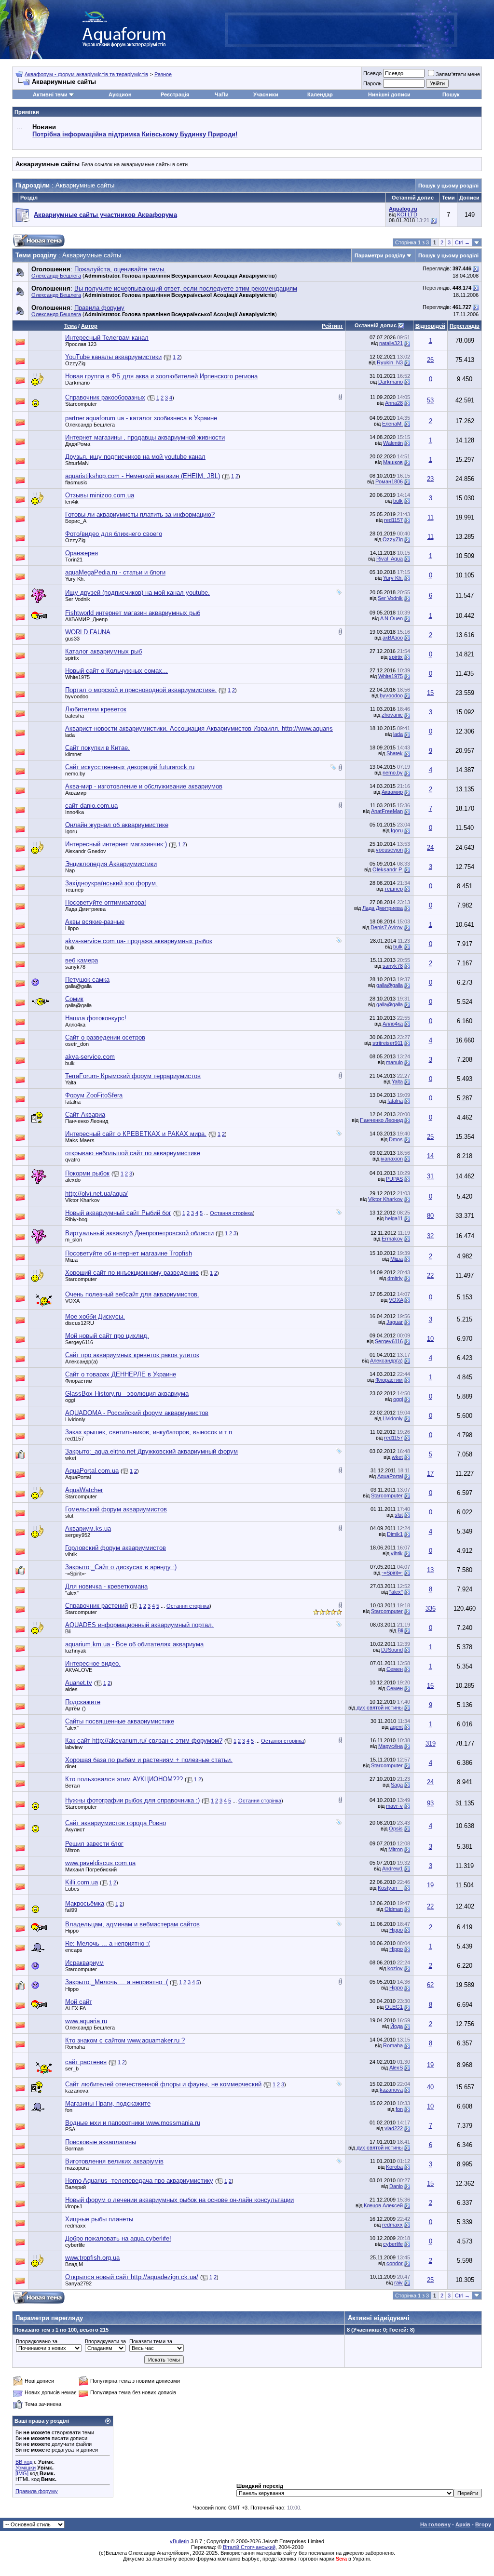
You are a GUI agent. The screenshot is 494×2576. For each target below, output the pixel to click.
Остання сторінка (231, 1213)
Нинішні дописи (389, 94)
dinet (71, 1766)
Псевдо (372, 73)
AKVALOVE (79, 1670)
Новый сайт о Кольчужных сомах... (117, 671)
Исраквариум (84, 1963)
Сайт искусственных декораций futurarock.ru (130, 767)
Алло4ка (75, 1025)
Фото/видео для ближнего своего (114, 534)
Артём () (75, 1708)
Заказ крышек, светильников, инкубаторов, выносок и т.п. (150, 1432)
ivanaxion (392, 1159)
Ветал (72, 1786)
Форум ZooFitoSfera (94, 1095)
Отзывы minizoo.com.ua (100, 495)
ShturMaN (77, 463)
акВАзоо (393, 638)
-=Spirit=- (76, 1574)
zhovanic (392, 715)
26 (430, 360)
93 (430, 1803)
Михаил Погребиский (91, 1869)
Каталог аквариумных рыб (103, 651)
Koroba (394, 2167)
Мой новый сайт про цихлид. (107, 1336)
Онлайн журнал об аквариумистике (117, 825)
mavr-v (394, 1806)
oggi (70, 1400)
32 (430, 1236)
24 (430, 848)
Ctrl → (462, 242)
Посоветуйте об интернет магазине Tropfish (129, 1253)
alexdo (73, 1180)
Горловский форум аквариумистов (116, 1548)
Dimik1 (395, 1534)
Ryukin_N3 (390, 362)
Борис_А (76, 521)
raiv (398, 2282)
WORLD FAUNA (88, 632)
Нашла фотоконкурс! (96, 1018)
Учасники (266, 94)
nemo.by (75, 774)
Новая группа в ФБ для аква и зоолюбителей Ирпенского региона (161, 376)
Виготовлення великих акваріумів (114, 2161)
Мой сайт (79, 2002)
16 (430, 1686)
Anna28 (394, 403)
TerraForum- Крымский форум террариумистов (133, 1076)
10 (430, 1339)
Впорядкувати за (105, 2341)
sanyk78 (75, 967)
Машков (393, 462)
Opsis (396, 1829)
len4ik (72, 502)
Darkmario (77, 383)
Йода (397, 2026)
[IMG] (22, 2473)
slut (69, 1516)
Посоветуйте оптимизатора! (106, 902)
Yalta (71, 1082)
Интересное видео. (93, 1663)
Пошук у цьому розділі (448, 186)
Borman (74, 2149)
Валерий (75, 2187)
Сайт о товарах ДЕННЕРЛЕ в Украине (121, 1374)
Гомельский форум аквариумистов (116, 1509)
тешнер (74, 890)
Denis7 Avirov (387, 927)
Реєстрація (175, 94)
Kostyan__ (390, 1888)
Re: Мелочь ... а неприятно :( (108, 1943)
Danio (396, 2186)
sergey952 (78, 1535)
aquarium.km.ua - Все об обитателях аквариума (134, 1644)
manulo (394, 1062)
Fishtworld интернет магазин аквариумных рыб (133, 613)
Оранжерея (82, 553)
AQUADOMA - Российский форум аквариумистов (137, 1413)
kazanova (391, 2090)
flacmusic (76, 482)
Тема (70, 326)
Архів (463, 2524)
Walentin (393, 443)
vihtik (71, 1554)
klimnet (73, 754)
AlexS (396, 2068)
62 (430, 1985)
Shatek (395, 753)
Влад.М (74, 2264)
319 (431, 1743)
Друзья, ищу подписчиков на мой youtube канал (135, 457)
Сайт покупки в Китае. (97, 748)
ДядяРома (78, 444)
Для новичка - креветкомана (106, 1586)
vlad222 (394, 2128)
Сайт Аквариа (85, 1114)
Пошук (451, 94)
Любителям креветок (96, 709)
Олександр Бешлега (56, 276)
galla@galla (78, 986)
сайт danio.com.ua (91, 806)
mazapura (77, 2168)
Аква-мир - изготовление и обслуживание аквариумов (144, 786)
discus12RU (80, 1323)
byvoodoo (77, 696)
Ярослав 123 (81, 344)
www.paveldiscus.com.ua (100, 1863)
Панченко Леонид (87, 1121)
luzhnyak (76, 1651)
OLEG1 (394, 2007)
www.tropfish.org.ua (92, 2258)
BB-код (24, 2462)
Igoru (71, 831)
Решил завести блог (94, 1844)
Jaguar (395, 1322)
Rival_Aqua (390, 559)
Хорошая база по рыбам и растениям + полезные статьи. (149, 1760)
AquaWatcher (84, 1490)
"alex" (72, 1593)
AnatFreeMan (387, 811)
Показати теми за (151, 2341)
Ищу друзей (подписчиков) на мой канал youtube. (137, 593)
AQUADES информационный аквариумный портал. (139, 1625)
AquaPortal (78, 1477)
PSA (70, 2129)
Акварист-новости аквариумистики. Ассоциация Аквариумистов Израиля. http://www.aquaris (199, 728)
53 (430, 400)
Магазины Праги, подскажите (108, 2103)
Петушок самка (87, 980)
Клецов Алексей (383, 2205)
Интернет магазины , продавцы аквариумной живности (145, 437)
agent (396, 1727)
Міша (71, 1260)
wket (71, 1458)
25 (430, 1137)
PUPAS (394, 1179)
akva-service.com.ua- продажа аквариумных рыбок (139, 941)
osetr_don (77, 1044)
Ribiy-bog (76, 1219)
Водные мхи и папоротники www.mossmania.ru (133, 2123)
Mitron (72, 1850)
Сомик (74, 999)
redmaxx (75, 2226)
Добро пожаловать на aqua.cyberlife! (118, 2238)
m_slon (74, 1240)
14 (430, 1156)
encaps (74, 1950)
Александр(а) (82, 1361)
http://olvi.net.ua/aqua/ (96, 1194)
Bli (68, 1631)
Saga (397, 1785)
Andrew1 (392, 1869)
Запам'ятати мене (458, 74)
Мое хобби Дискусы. (95, 1316)
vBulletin (179, 2541)
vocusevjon (389, 850)
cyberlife (75, 2245)
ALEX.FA (75, 2008)
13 (430, 1570)
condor (395, 2263)
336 (431, 1608)
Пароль (372, 83)
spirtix (72, 658)
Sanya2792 (78, 2283)
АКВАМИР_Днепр (86, 619)
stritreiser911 (388, 1043)
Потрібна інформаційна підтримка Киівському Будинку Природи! (135, 134)
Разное (163, 74)
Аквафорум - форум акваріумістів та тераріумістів (86, 74)
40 (430, 2087)
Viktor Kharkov (82, 1200)
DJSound (392, 1650)
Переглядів (465, 326)
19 (430, 1885)
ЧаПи (222, 94)
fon (69, 2110)
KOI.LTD (407, 214)
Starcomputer (81, 404)
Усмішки (26, 2468)
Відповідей (430, 326)
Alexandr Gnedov (86, 851)
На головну (435, 2524)
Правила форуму (37, 2491)
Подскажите (83, 1702)
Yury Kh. (75, 579)
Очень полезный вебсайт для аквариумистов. (132, 1294)
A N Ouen (391, 618)
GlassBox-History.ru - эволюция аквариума (127, 1394)
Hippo (72, 928)
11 (431, 517)
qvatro (73, 1160)
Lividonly (75, 1419)
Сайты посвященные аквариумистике (120, 1721)
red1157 (393, 520)
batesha (75, 716)
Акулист (75, 1829)
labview (74, 1747)
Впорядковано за (37, 2341)
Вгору (483, 2524)
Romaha (75, 2047)
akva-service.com (90, 1057)
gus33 (72, 639)
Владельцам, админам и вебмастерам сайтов (132, 1924)
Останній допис (376, 325)
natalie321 (391, 343)
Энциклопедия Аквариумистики (111, 864)
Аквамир (76, 793)
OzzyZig (75, 363)
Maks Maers (80, 1140)
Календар (320, 94)
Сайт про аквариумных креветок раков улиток (132, 1355)
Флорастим (79, 1381)
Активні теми (50, 94)
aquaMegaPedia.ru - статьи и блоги (115, 572)
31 (430, 1176)
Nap (70, 870)
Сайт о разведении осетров (105, 1037)
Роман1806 (389, 481)
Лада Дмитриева (85, 909)
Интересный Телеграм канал (107, 338)
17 (430, 1474)
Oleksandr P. (388, 869)
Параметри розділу (380, 255)
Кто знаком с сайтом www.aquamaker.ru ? (125, 2040)
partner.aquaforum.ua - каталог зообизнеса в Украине (141, 418)
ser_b (72, 2069)
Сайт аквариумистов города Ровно (116, 1823)
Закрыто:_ (151, 1451)
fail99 (71, 1910)
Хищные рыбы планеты (99, 2219)
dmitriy (395, 1278)
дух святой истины (380, 1708)
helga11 (394, 1218)
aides (71, 1689)
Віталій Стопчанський (249, 2547)
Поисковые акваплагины (101, 2142)
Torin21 (74, 560)
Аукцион (120, 94)
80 (430, 1216)
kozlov (395, 1968)
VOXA (72, 1301)
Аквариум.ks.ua (88, 1528)
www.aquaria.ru (86, 2021)
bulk (398, 501)
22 (430, 1275)
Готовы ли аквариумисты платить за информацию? (140, 514)
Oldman (394, 1909)
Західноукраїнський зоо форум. (111, 883)
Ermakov (392, 1239)
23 (430, 479)
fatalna (73, 1102)
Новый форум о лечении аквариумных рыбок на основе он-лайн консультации (179, 2200)
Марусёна (391, 1746)
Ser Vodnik (78, 599)
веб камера (82, 960)
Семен (395, 1669)
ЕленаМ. (392, 424)
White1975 (77, 677)
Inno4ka (75, 812)
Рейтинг (332, 326)
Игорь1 (74, 2206)
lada (70, 735)
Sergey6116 (79, 1342)
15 (430, 693)
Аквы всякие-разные (95, 922)
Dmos (396, 1139)
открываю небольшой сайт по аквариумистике (133, 1153)
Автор (89, 326)
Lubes (72, 1889)
